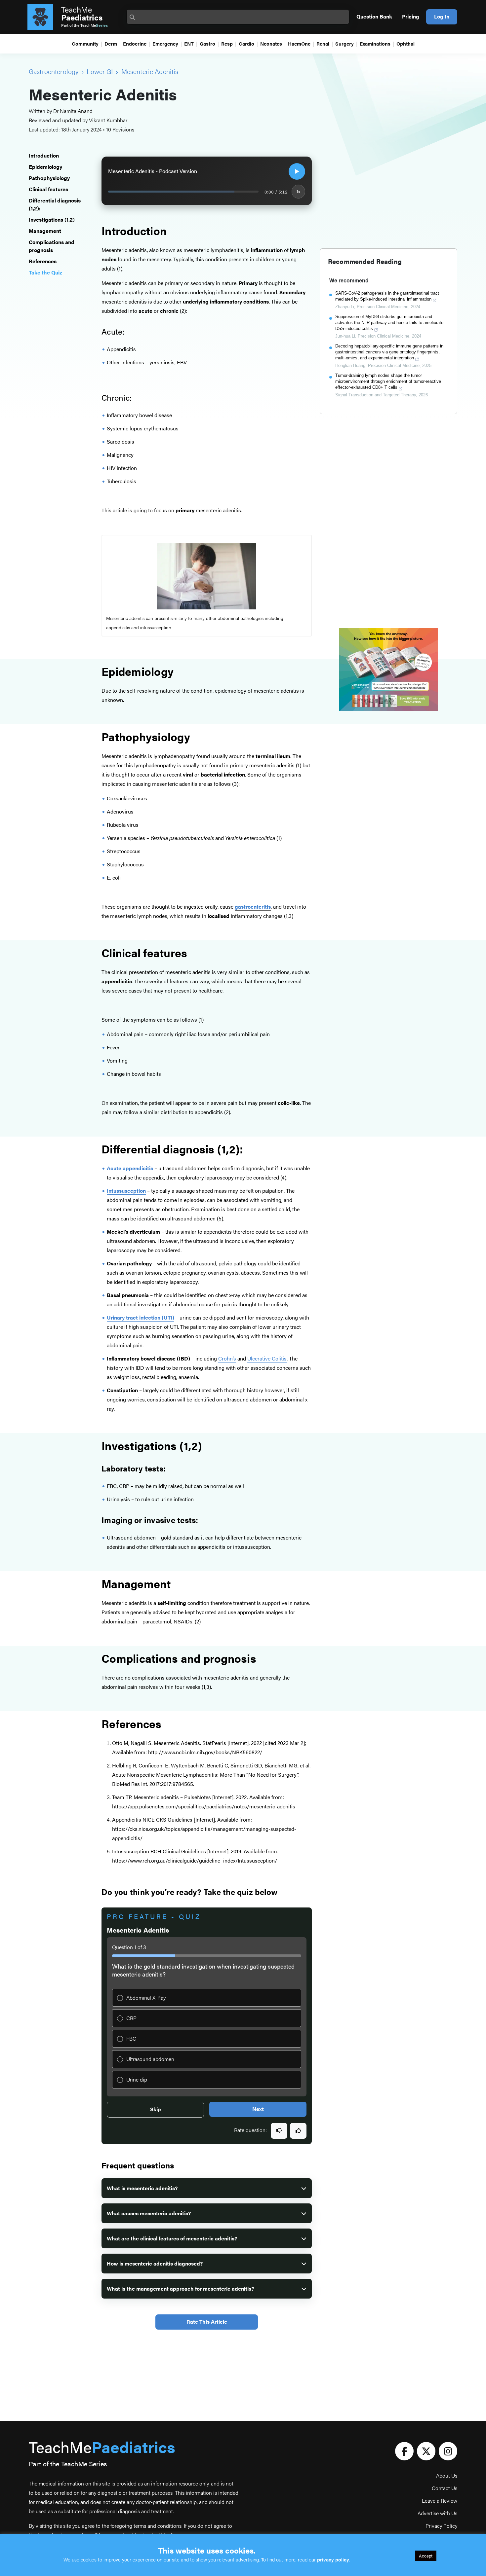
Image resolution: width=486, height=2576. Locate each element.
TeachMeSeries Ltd (140, 544)
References (43, 261)
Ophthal (405, 43)
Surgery (344, 43)
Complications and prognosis (52, 246)
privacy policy (333, 2559)
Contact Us (445, 2488)
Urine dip (137, 2079)
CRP (131, 2018)
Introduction (44, 155)
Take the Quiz (45, 272)
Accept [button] (426, 2556)
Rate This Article (207, 2322)
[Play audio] (297, 171)
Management (46, 231)
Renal (323, 43)
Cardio (246, 43)
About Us (447, 2475)
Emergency (165, 43)
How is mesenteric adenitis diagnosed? (155, 2263)
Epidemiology (45, 167)
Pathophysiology (49, 178)
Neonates (271, 43)
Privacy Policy (441, 2526)
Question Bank (374, 16)
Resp (227, 43)
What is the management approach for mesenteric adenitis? (180, 2288)
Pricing (411, 16)
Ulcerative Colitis (267, 1358)
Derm (111, 43)
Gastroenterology (54, 71)
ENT (189, 43)
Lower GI (100, 71)
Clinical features (48, 189)
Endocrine (135, 43)
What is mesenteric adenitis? (142, 2188)
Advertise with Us (437, 2513)
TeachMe (82, 13)
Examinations (375, 43)
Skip (156, 2109)
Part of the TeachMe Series (68, 2464)
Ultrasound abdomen (150, 2059)
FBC (131, 2038)
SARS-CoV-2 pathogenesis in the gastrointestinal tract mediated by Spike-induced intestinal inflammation (387, 296)
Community (85, 43)
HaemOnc (299, 43)
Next (258, 2109)
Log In (442, 16)
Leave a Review (440, 2501)
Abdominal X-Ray (146, 1997)
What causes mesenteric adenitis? (149, 2213)
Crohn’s (227, 1358)
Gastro (207, 43)
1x (298, 191)
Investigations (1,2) (52, 219)
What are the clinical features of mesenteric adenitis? (172, 2238)
